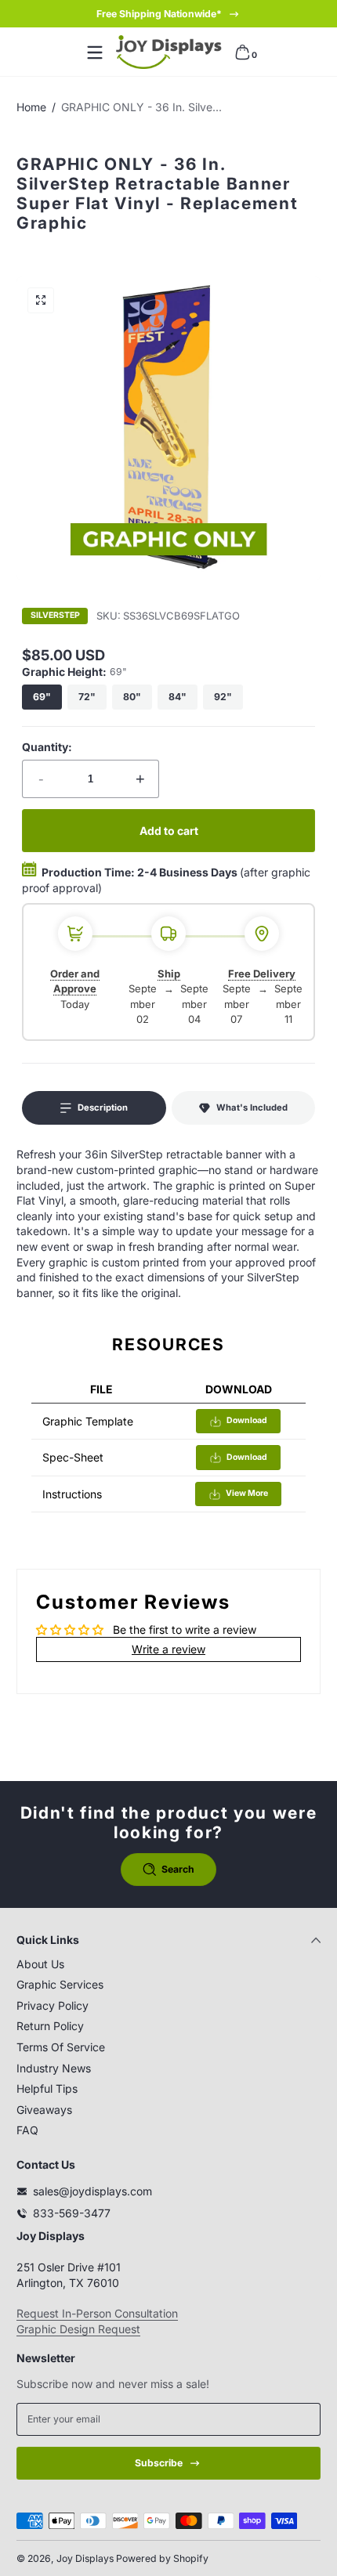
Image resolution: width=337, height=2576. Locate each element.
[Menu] (95, 52)
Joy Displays (85, 2558)
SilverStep (55, 616)
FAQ (27, 2130)
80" (132, 697)
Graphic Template (88, 1421)
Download (247, 1420)
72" (87, 697)
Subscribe (159, 2463)
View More (247, 1493)
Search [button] (178, 1869)
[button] (242, 52)
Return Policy (50, 2026)
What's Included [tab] (252, 1107)
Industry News (54, 2068)
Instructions (72, 1494)
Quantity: (47, 747)
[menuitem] (168, 1964)
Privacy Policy (53, 2005)
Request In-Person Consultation (97, 2313)
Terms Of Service (61, 2047)
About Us (40, 1964)
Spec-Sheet (73, 1457)
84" (178, 697)
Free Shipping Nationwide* (159, 14)
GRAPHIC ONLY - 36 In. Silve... (141, 107)
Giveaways (44, 2110)
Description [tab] (103, 1107)
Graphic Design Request (78, 2329)
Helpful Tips (47, 2088)
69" (42, 697)
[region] (168, 14)
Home (31, 107)
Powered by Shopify (162, 2558)
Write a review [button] (168, 1649)
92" (223, 697)
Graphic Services (60, 1984)
